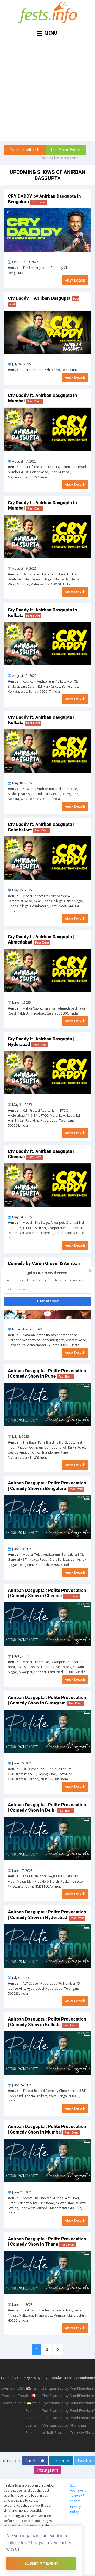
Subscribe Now (48, 1301)
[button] (47, 1273)
